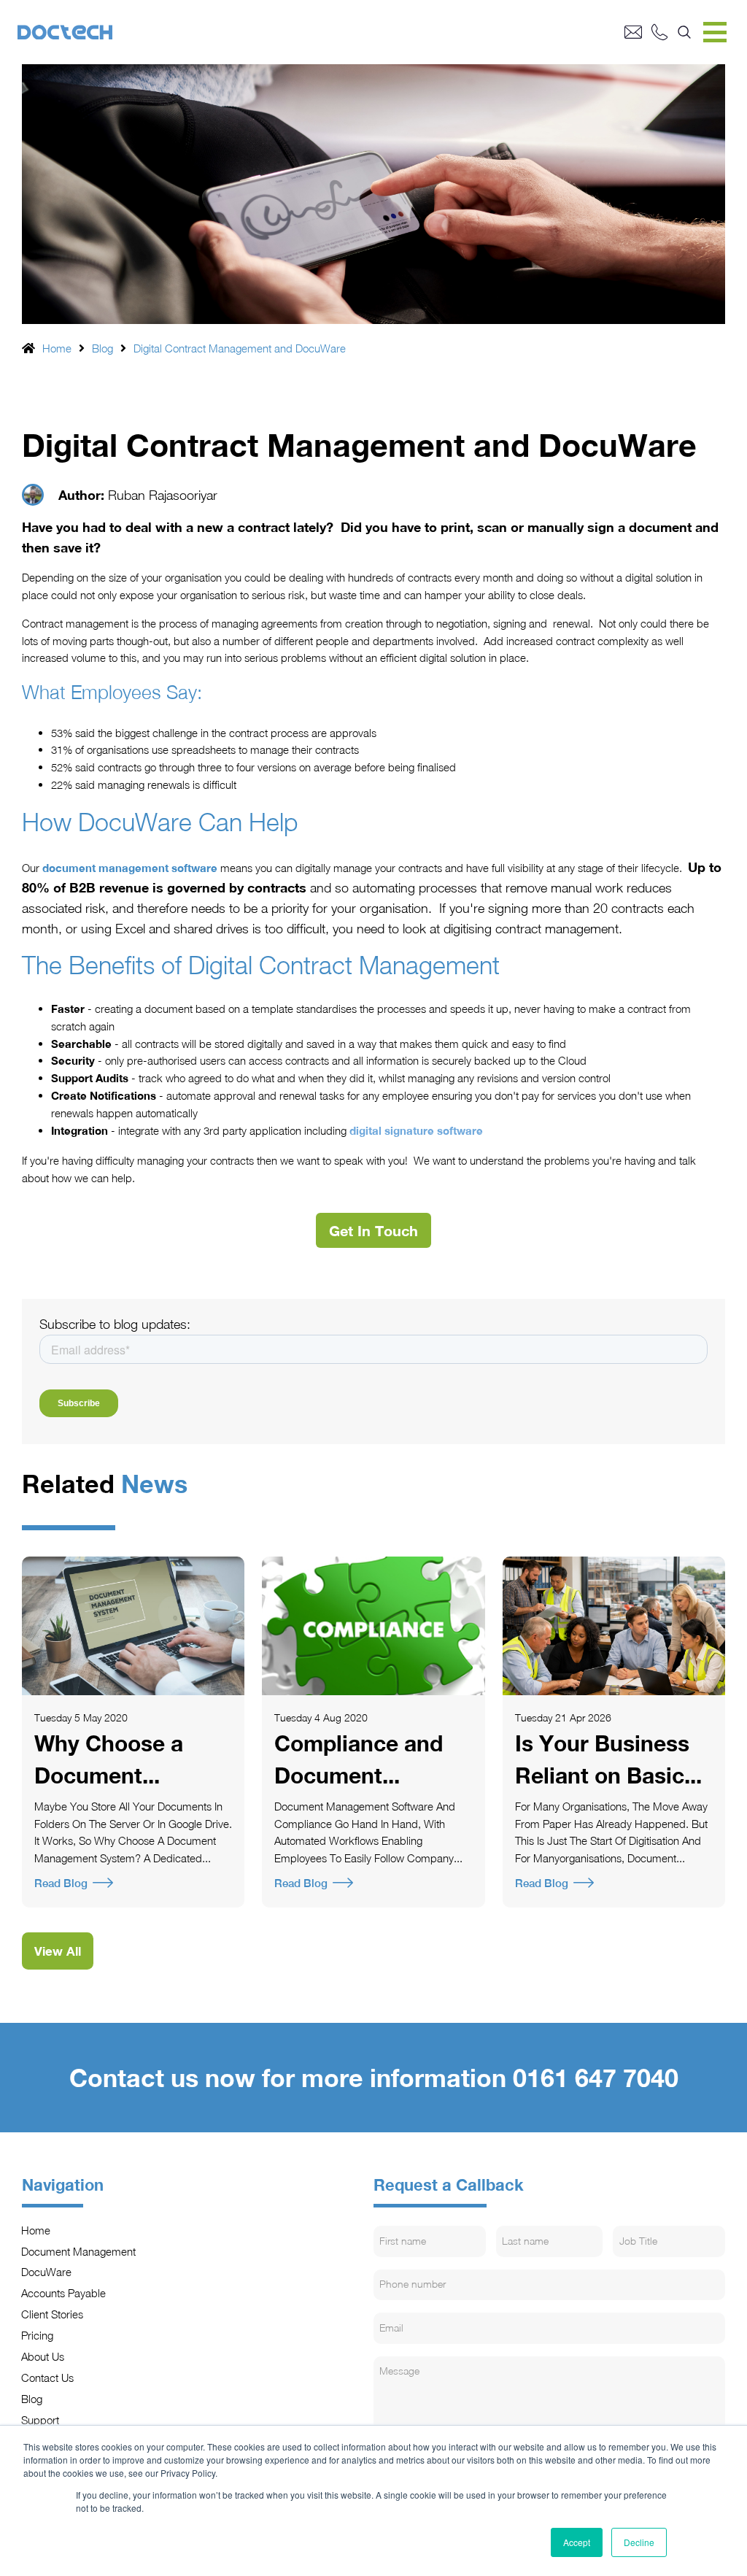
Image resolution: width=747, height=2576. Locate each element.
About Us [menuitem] (43, 2356)
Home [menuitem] (36, 2230)
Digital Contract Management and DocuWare (240, 348)
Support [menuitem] (40, 2420)
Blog (102, 348)
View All (58, 1951)
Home (57, 348)
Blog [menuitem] (32, 2399)
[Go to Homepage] (321, 32)
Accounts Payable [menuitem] (64, 2293)
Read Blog (61, 1883)
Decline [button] (639, 2542)
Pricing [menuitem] (38, 2335)
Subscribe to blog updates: (115, 1324)
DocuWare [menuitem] (47, 2272)
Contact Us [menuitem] (48, 2378)
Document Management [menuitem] (79, 2251)
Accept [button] (577, 2542)
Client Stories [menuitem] (53, 2314)
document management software (130, 868)
